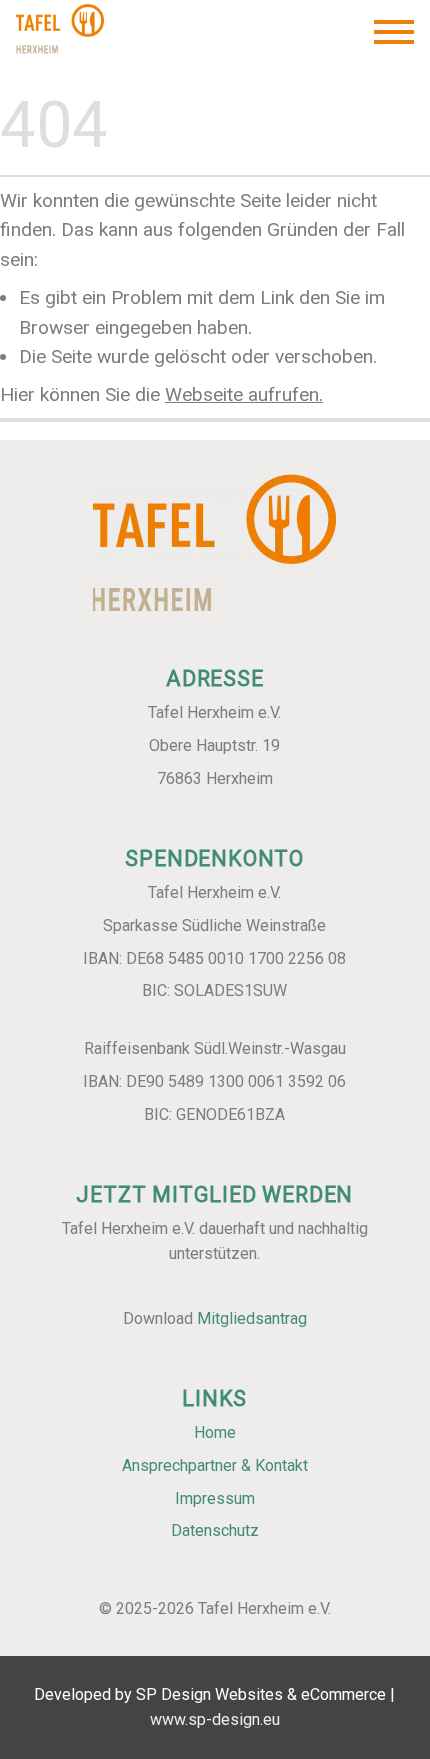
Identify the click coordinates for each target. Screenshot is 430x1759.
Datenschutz (215, 1531)
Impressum (215, 1498)
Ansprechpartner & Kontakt (215, 1465)
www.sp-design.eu (215, 1718)
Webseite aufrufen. (244, 394)
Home (215, 1432)
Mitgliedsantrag (252, 1318)
